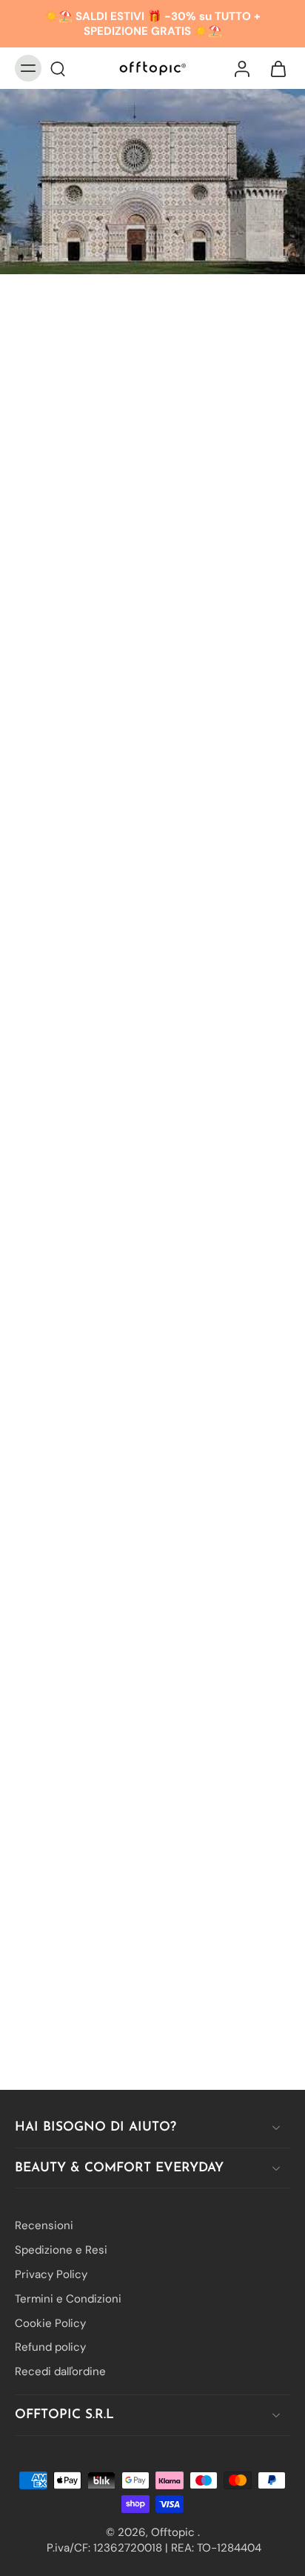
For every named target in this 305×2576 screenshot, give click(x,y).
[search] (58, 68)
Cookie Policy (50, 2323)
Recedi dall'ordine (60, 2371)
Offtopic (174, 2532)
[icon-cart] (274, 68)
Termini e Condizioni (68, 2298)
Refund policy (50, 2347)
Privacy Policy (51, 2274)
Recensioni (44, 2225)
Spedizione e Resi (61, 2250)
